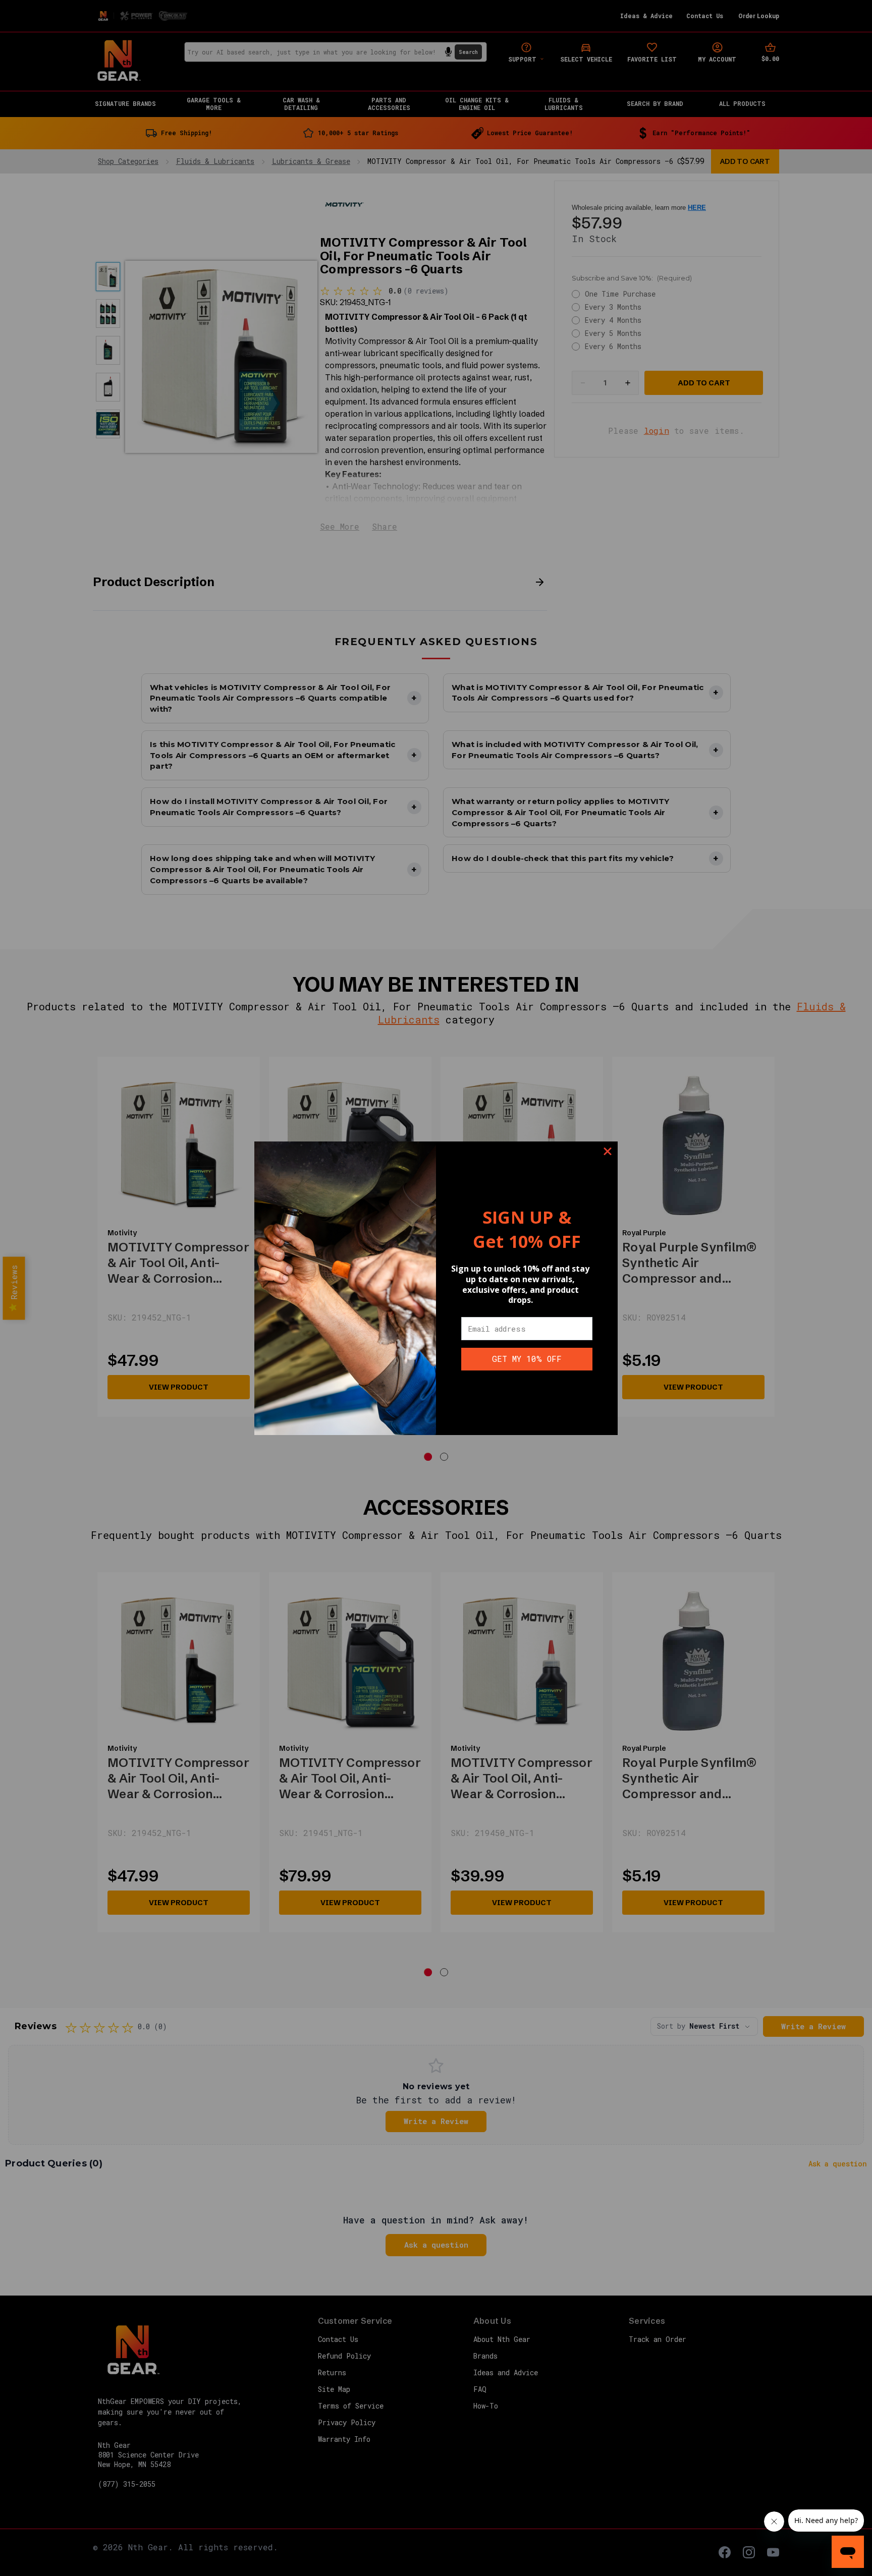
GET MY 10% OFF (527, 1359)
